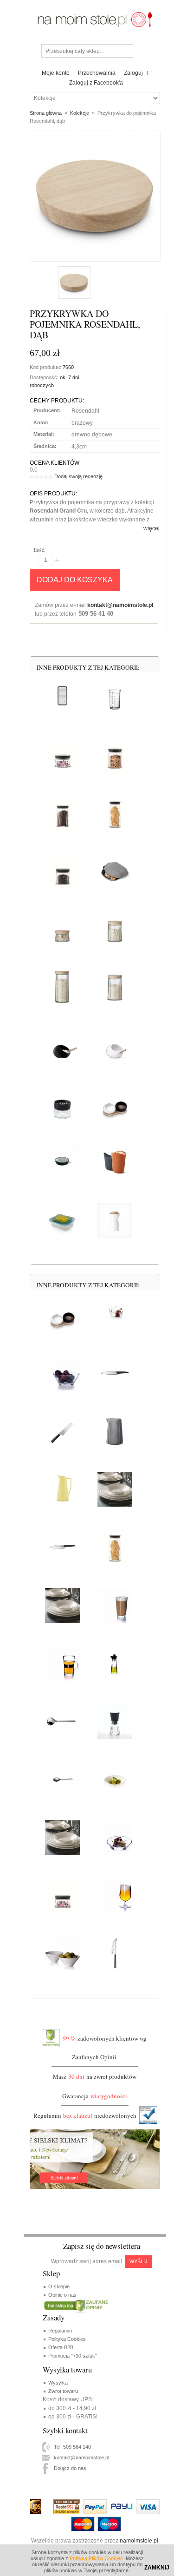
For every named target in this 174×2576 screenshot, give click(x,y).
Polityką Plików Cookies (96, 2558)
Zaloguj (133, 73)
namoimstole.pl (139, 2541)
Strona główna (46, 113)
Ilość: (39, 549)
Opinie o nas (62, 2295)
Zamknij (157, 2568)
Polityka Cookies (67, 2339)
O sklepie (59, 2286)
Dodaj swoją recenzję (78, 476)
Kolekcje (80, 113)
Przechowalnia (97, 73)
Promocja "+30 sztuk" (73, 2356)
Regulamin (60, 2331)
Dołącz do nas (70, 2468)
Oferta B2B (61, 2347)
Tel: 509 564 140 (72, 2447)
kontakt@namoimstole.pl (120, 605)
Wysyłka (58, 2383)
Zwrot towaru (63, 2391)
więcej (151, 528)
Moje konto (56, 73)
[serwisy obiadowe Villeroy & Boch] (95, 13)
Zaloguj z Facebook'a (96, 83)
